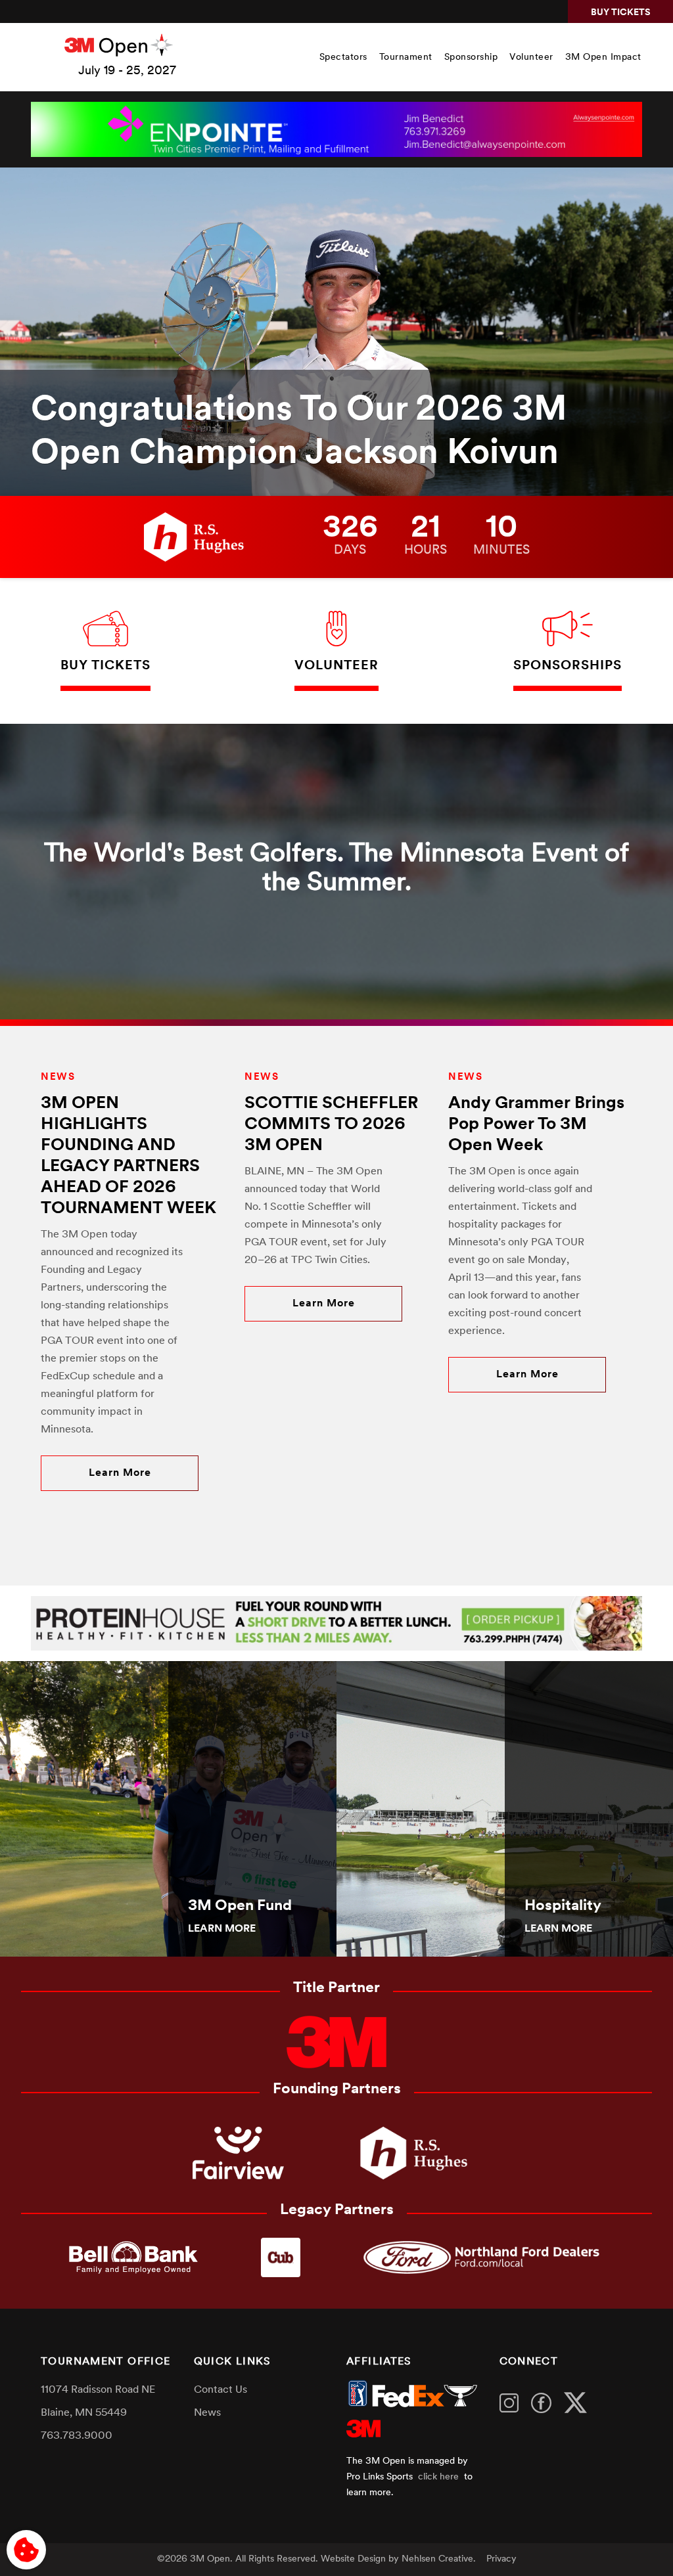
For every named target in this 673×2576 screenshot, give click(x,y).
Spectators (343, 57)
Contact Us (220, 2390)
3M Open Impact (603, 57)
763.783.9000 (77, 2436)
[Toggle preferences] (26, 2550)
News (207, 2413)
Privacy (501, 2559)
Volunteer (531, 57)
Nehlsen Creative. (439, 2559)
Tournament (406, 57)
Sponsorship (471, 57)
